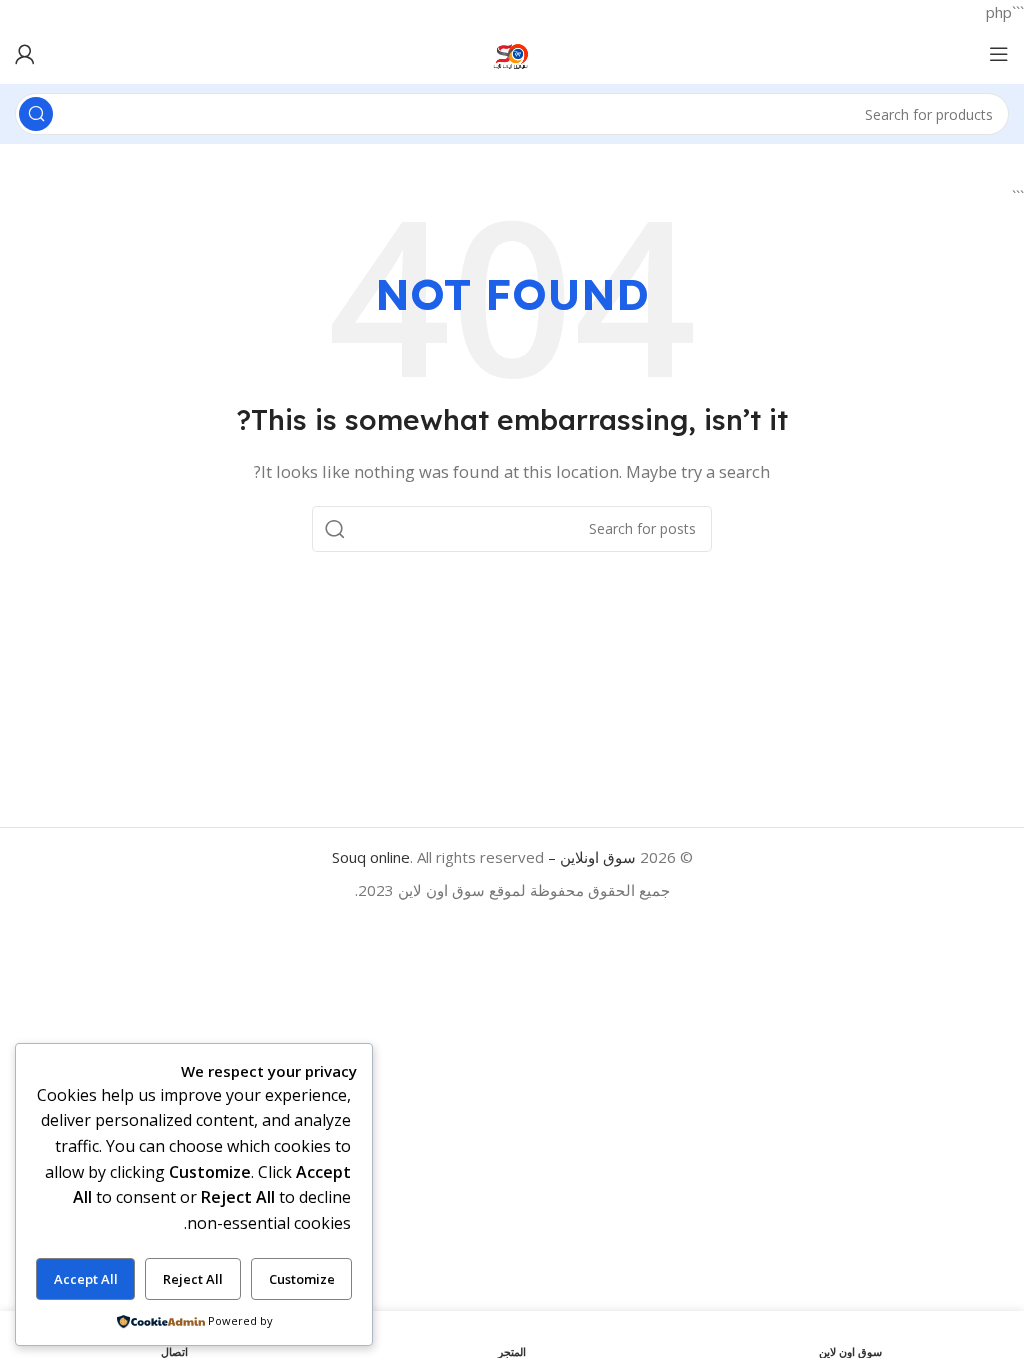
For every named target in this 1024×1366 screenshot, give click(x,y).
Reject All (193, 1279)
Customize (302, 1279)
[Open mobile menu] (999, 54)
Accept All (86, 1279)
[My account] (25, 54)
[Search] (36, 114)
